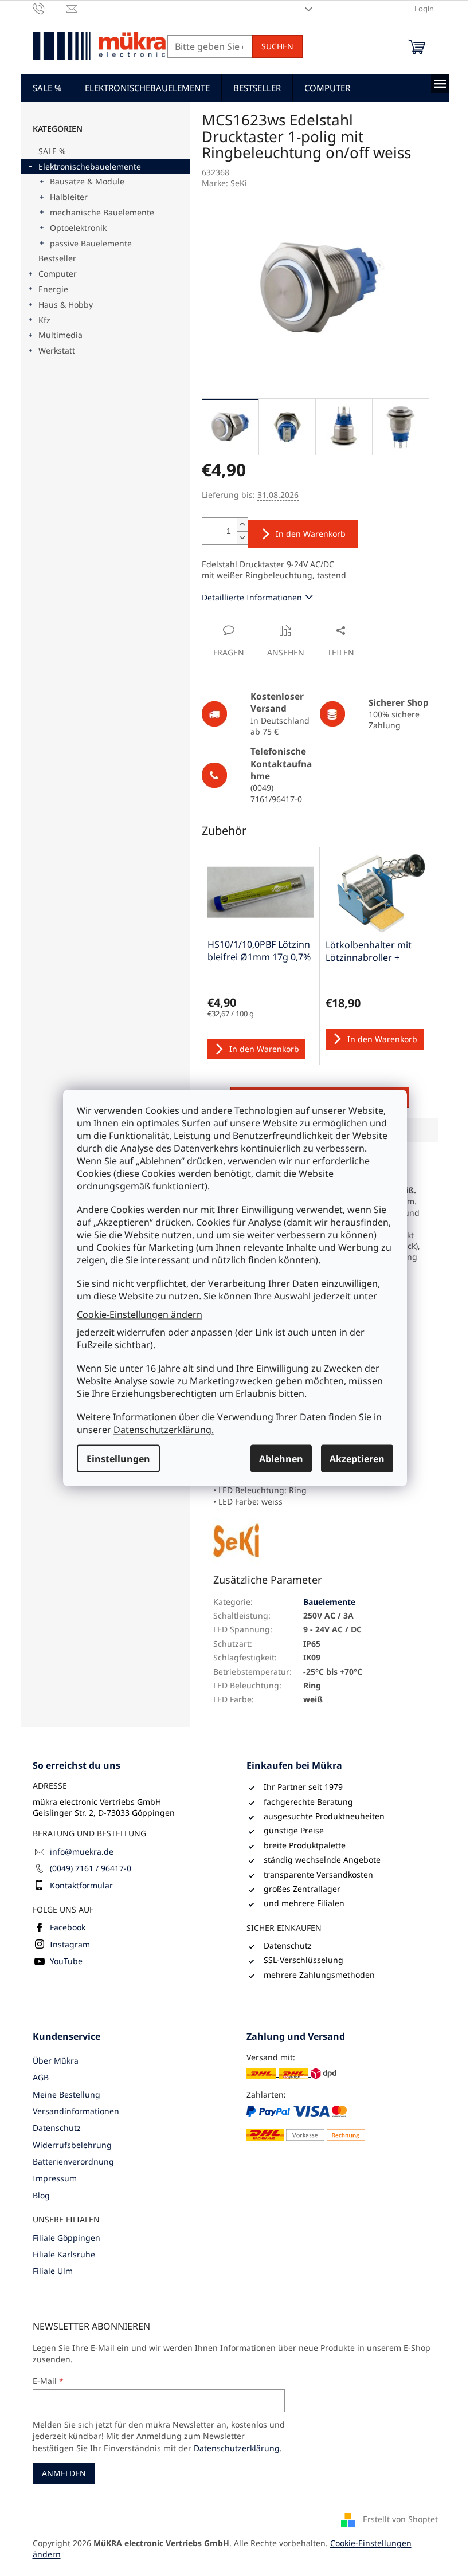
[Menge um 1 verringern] (242, 538)
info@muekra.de (82, 1852)
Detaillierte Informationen (252, 597)
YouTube (66, 1961)
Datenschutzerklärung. (164, 1430)
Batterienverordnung (73, 2161)
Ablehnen (281, 1459)
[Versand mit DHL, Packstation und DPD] (291, 2073)
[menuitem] (47, 88)
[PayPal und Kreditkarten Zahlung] (306, 2123)
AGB (41, 2077)
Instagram (70, 1944)
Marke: (224, 183)
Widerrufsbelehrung (72, 2145)
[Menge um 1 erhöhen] (242, 525)
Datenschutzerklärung (237, 2448)
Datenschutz (57, 2128)
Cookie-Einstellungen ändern (140, 1314)
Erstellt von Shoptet (400, 2518)
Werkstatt (57, 350)
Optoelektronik (78, 228)
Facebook (68, 1927)
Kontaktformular (81, 1885)
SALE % (52, 151)
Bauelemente (329, 1602)
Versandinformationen (76, 2111)
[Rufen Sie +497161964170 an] (50, 8)
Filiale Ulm (53, 2271)
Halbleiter (69, 197)
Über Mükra (56, 2061)
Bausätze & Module (87, 181)
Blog (41, 2195)
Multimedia (60, 335)
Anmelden (64, 2473)
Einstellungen (118, 1459)
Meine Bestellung (66, 2094)
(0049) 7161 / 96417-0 (91, 1868)
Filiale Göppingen (66, 2238)
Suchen (277, 46)
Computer (58, 274)
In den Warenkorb (311, 534)
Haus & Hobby (66, 305)
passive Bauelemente (91, 243)
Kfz (44, 320)
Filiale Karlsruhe (64, 2254)
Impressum (55, 2178)
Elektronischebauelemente (90, 166)
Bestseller (57, 258)
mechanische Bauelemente (102, 212)
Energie (53, 289)
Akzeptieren (357, 1459)
